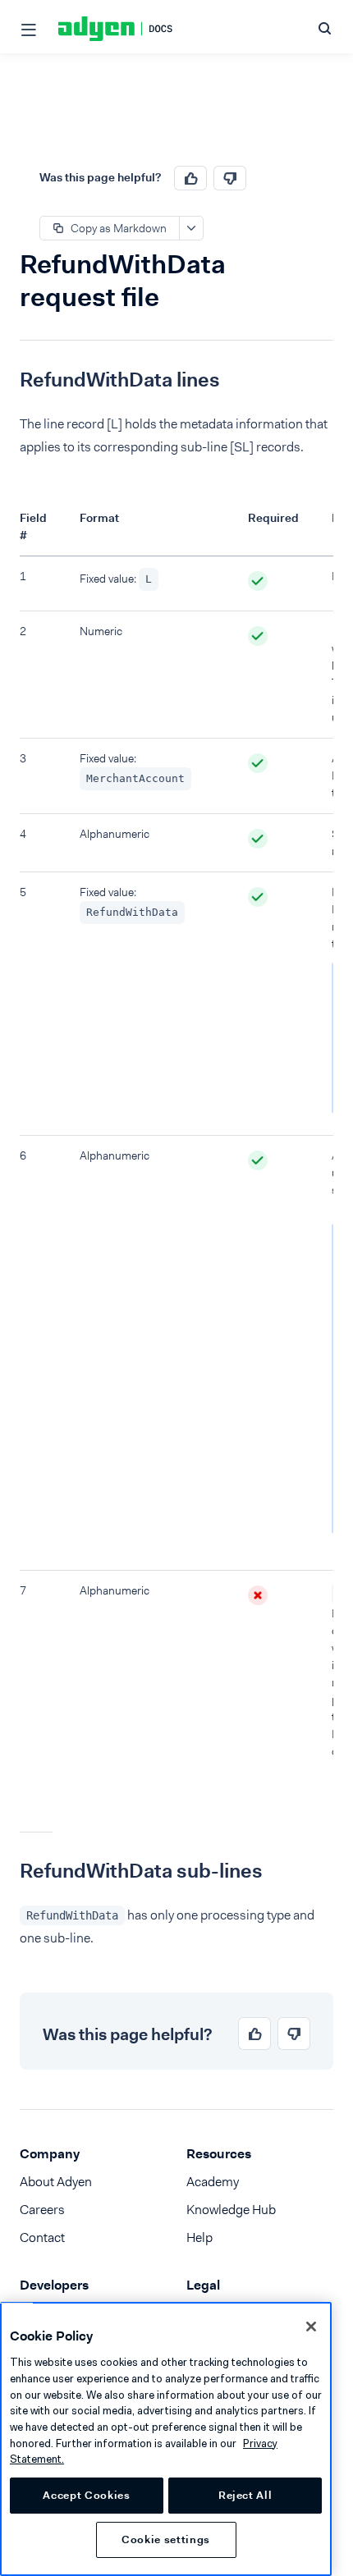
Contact (42, 2237)
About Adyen (56, 2182)
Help (199, 2237)
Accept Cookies (86, 2495)
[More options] (191, 228)
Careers (42, 2210)
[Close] (311, 2327)
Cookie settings (166, 2539)
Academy (213, 2182)
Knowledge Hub (231, 2210)
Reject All (245, 2495)
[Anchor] (7, 380)
